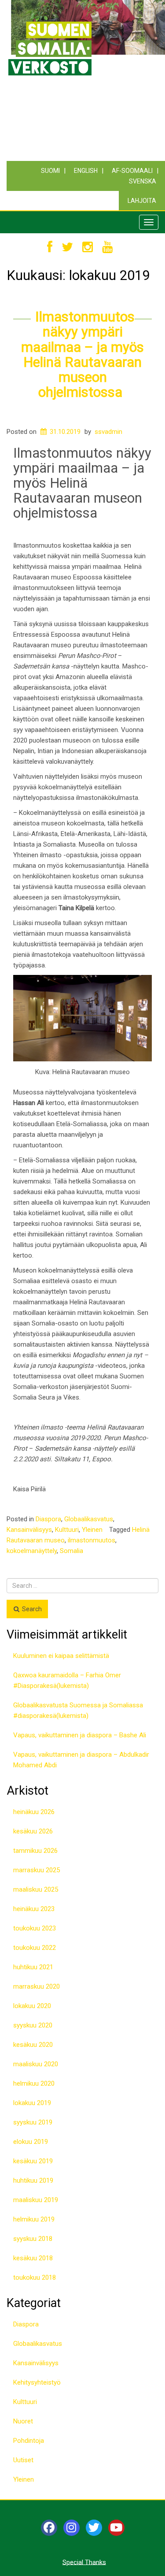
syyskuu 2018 (33, 2239)
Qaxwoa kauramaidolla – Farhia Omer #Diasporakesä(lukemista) (67, 1680)
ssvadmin (108, 432)
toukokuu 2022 (35, 1948)
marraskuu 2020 (37, 1986)
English (86, 171)
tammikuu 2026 (35, 1851)
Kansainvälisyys (29, 1530)
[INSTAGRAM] (88, 248)
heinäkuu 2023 (34, 1909)
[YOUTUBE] (107, 248)
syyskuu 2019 (33, 2122)
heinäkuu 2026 (34, 1812)
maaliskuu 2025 (36, 1889)
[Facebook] (49, 2528)
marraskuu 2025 (37, 1870)
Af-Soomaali (132, 171)
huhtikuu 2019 (33, 2180)
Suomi (50, 171)
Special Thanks (84, 2562)
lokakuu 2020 (32, 2006)
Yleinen (92, 1530)
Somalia (71, 1551)
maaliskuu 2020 (36, 2064)
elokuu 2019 (31, 2142)
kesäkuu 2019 (33, 2161)
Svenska (143, 181)
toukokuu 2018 (35, 2277)
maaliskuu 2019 (36, 2200)
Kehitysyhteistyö (37, 2382)
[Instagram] (71, 2528)
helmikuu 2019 (34, 2219)
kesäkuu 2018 (33, 2258)
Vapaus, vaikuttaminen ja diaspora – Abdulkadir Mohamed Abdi (81, 1760)
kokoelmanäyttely (32, 1551)
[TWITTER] (67, 248)
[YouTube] (116, 2528)
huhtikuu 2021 (33, 1967)
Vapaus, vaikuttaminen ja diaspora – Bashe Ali (81, 1735)
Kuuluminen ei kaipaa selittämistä (61, 1656)
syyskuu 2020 (33, 2025)
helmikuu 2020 (34, 2083)
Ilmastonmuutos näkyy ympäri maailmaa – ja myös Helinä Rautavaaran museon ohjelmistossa (82, 354)
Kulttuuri (67, 1530)
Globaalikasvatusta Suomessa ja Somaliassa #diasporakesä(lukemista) (78, 1710)
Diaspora (48, 1519)
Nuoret (23, 2421)
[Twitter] (94, 2528)
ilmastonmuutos (92, 1540)
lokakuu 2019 (32, 2103)
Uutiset (23, 2460)
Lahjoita (142, 201)
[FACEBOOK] (50, 248)
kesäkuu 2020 (33, 2045)
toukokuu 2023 (35, 1928)
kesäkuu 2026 (33, 1831)
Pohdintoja (29, 2441)
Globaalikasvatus (89, 1519)
